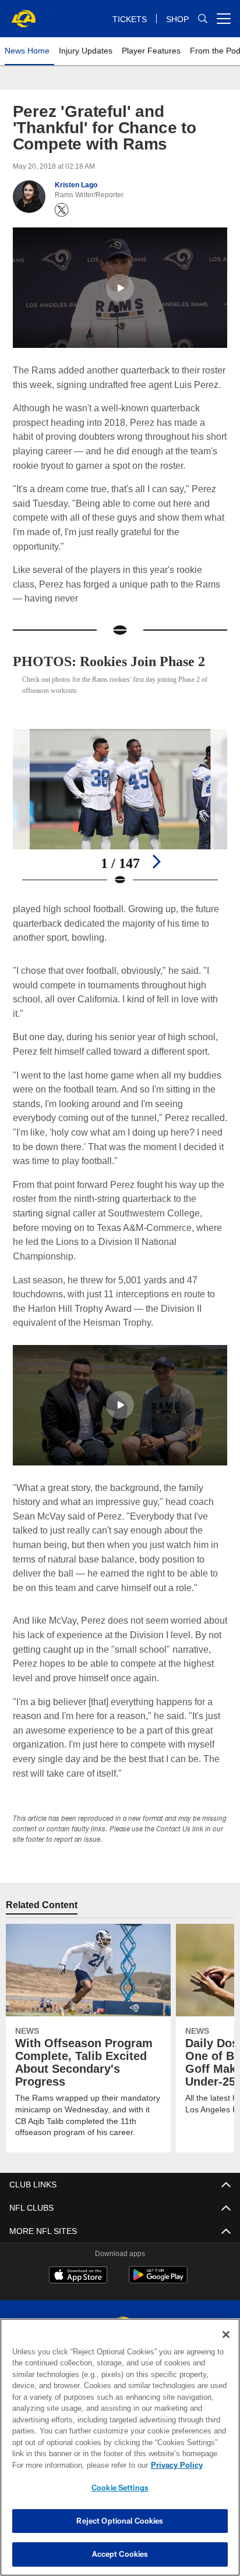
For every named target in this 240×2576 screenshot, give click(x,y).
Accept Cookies (120, 2554)
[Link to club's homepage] (23, 14)
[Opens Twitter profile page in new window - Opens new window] (62, 210)
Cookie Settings (120, 2488)
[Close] (226, 2335)
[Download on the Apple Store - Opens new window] (78, 2276)
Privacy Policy (76, 2465)
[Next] (156, 862)
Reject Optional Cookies (120, 2521)
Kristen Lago (75, 185)
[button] (120, 288)
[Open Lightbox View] (120, 808)
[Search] (203, 19)
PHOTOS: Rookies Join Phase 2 (117, 661)
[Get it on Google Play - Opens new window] (158, 2281)
